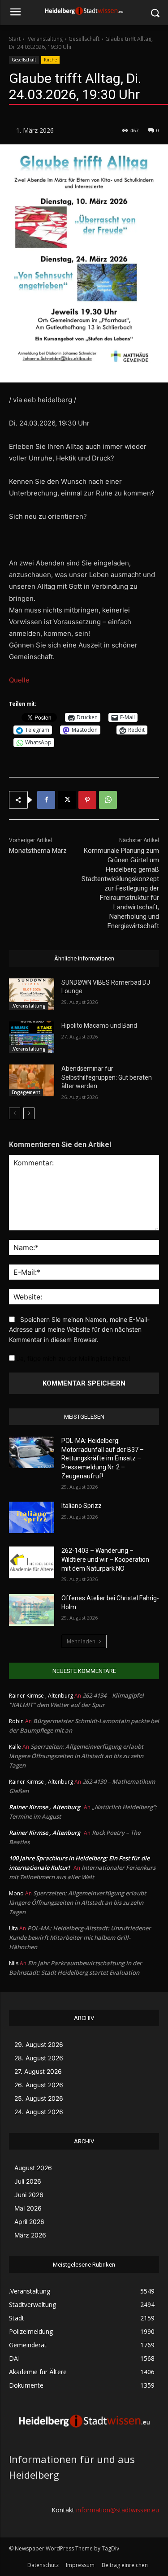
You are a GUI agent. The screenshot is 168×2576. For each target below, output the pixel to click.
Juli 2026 (28, 2181)
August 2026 (33, 2168)
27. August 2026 (38, 2071)
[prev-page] (15, 1113)
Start (15, 39)
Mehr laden (81, 1641)
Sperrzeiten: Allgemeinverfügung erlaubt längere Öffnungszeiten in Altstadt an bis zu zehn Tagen (76, 1756)
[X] (67, 800)
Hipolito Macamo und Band (99, 1025)
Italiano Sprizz (82, 1506)
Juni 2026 (29, 2195)
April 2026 (29, 2222)
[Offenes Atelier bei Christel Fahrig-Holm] (32, 1610)
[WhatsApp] (108, 800)
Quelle (19, 680)
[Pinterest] (87, 800)
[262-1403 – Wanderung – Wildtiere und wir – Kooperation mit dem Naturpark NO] (32, 1562)
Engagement (26, 1092)
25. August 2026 (39, 2098)
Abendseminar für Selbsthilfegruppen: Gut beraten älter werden (107, 1077)
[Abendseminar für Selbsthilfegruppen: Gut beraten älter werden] (32, 1080)
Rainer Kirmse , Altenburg (45, 1807)
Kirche (50, 60)
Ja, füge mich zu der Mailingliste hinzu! (73, 1358)
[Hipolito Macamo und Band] (32, 1037)
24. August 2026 (39, 2112)
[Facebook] (46, 800)
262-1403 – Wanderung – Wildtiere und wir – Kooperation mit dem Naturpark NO (105, 1559)
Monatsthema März (38, 851)
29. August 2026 (39, 2044)
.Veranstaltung (45, 39)
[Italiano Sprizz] (32, 1517)
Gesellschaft (84, 39)
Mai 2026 (28, 2208)
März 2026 (30, 2235)
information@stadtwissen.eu (118, 2510)
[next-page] (29, 1113)
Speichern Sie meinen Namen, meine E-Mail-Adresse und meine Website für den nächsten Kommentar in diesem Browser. (79, 1329)
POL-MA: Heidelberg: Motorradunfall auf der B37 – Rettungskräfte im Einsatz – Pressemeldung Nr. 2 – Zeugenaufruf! (103, 1458)
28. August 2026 (39, 2058)
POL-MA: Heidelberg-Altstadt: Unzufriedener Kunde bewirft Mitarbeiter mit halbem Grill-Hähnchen (80, 1937)
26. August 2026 (39, 2085)
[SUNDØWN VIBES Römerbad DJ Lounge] (32, 994)
